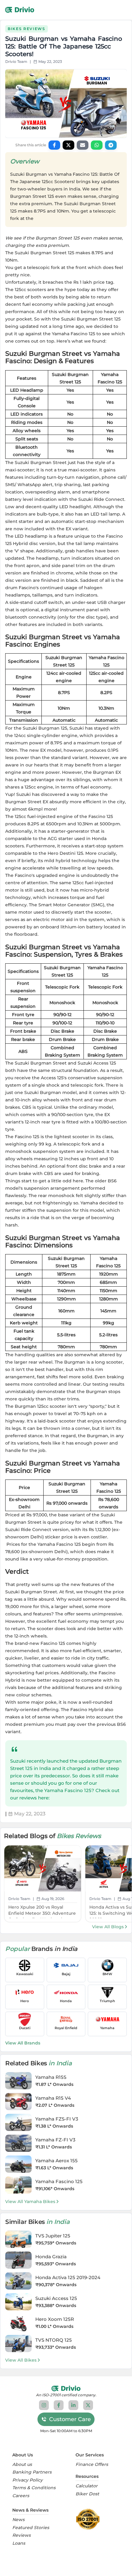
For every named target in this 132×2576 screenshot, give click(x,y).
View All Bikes (21, 2360)
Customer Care (70, 2419)
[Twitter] (88, 2405)
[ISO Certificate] (89, 2519)
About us (22, 2465)
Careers (21, 2496)
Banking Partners (32, 2472)
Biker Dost (87, 2494)
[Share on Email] (83, 145)
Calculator (87, 2486)
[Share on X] (68, 145)
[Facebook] (59, 2405)
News (18, 2520)
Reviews (21, 2535)
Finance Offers (92, 2465)
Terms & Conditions (34, 2488)
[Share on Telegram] (111, 145)
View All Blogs (108, 1927)
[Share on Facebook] (54, 145)
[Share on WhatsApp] (97, 145)
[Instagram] (44, 2405)
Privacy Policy (27, 2480)
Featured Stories (31, 2528)
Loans (19, 2543)
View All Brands (23, 2043)
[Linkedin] (73, 2405)
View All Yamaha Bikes (30, 2202)
